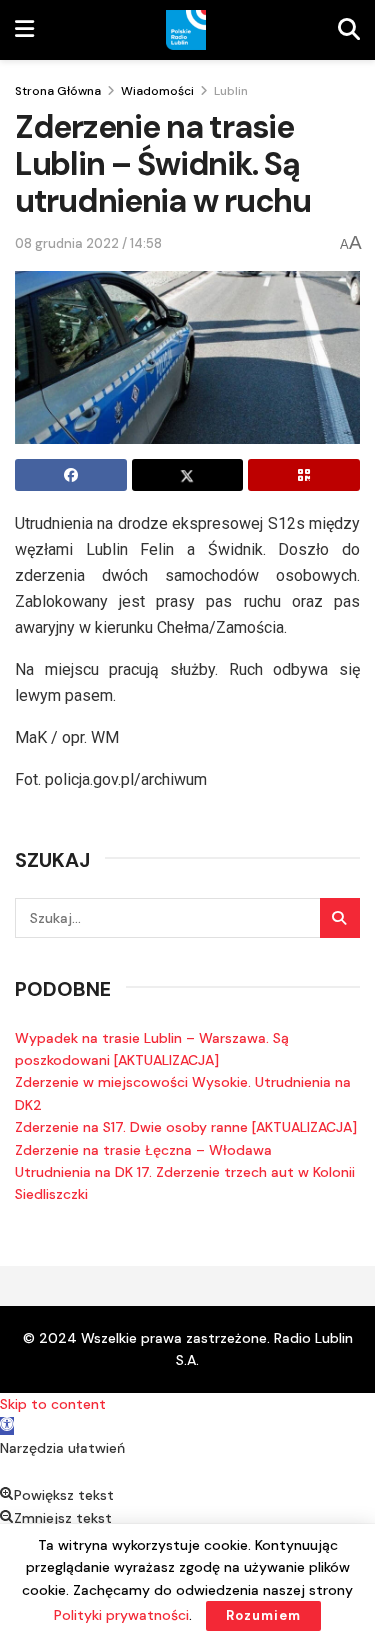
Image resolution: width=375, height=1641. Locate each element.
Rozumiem (263, 1615)
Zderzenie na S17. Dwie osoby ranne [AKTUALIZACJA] (186, 1127)
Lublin (231, 91)
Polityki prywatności (121, 1615)
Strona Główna (58, 91)
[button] (7, 1426)
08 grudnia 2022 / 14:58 (88, 243)
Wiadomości (157, 91)
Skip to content (53, 1404)
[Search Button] (340, 918)
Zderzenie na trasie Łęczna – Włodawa (143, 1150)
